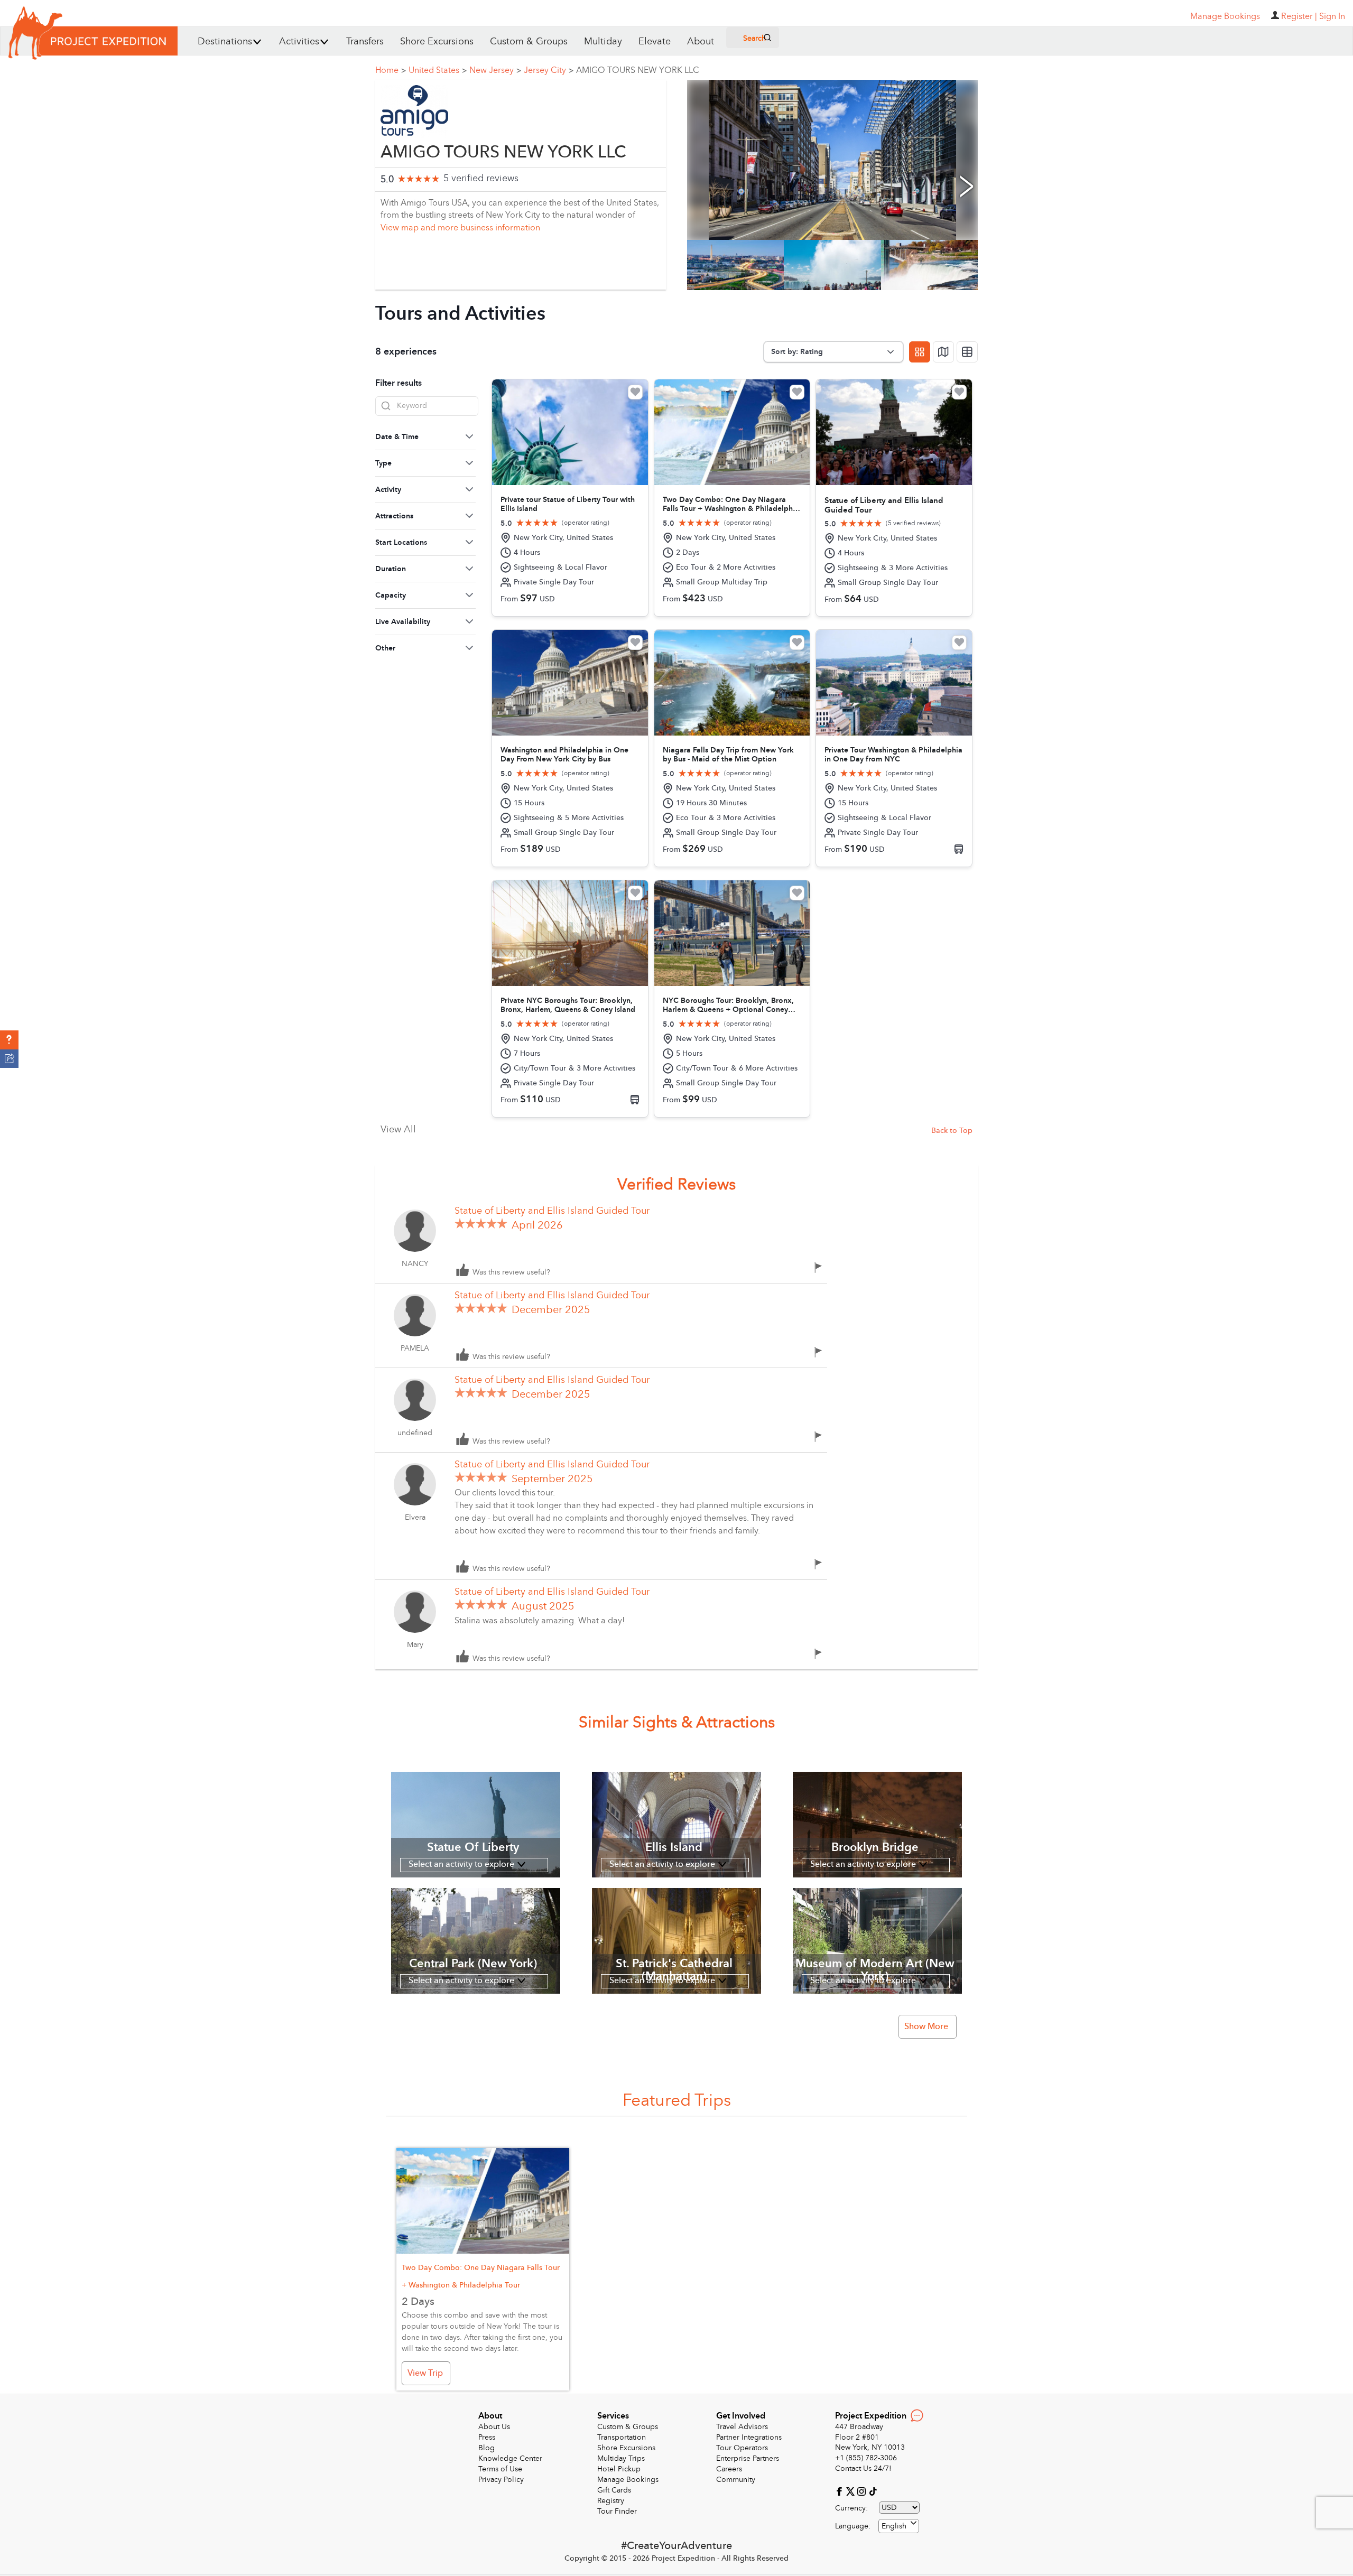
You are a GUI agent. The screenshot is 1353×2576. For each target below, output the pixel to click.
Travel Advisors (742, 2427)
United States (438, 70)
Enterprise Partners (748, 2458)
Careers (729, 2469)
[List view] (967, 352)
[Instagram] (863, 2491)
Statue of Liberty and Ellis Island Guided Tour (552, 1211)
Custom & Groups (529, 41)
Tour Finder (617, 2511)
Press (487, 2437)
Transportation (622, 2437)
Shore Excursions (437, 41)
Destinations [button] (225, 41)
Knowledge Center (510, 2458)
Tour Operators (742, 2448)
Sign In (1332, 16)
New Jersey (495, 70)
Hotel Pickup (619, 2469)
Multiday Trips (621, 2458)
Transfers (365, 41)
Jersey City (549, 70)
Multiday (603, 41)
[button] (9, 1040)
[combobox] (899, 2526)
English (894, 2526)
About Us (494, 2427)
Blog (486, 2448)
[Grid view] (920, 352)
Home (391, 70)
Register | (1299, 16)
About (701, 41)
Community (736, 2480)
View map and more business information (460, 228)
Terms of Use (500, 2469)
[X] (852, 2491)
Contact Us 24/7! (863, 2468)
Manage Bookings (628, 2480)
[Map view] (943, 352)
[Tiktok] (873, 2491)
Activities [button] (299, 41)
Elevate (655, 41)
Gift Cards (614, 2490)
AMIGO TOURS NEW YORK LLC (638, 70)
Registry (611, 2501)
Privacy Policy (501, 2480)
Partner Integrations (749, 2437)
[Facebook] (841, 2491)
